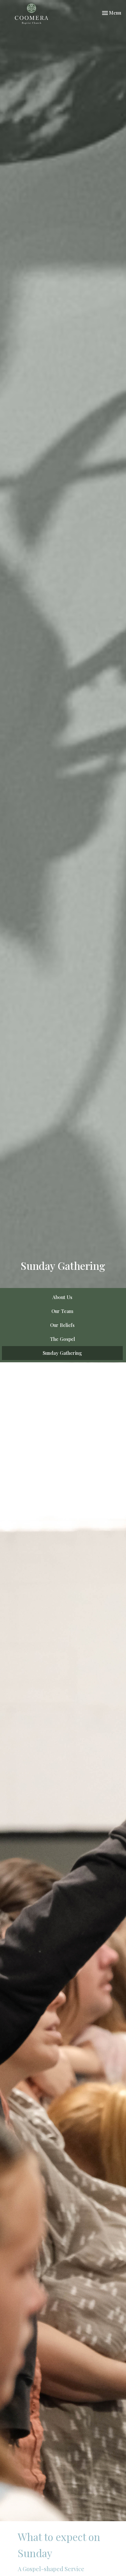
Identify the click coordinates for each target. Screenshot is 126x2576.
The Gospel (63, 1339)
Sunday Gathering (62, 1353)
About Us (62, 1297)
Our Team (62, 1311)
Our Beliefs (62, 1325)
